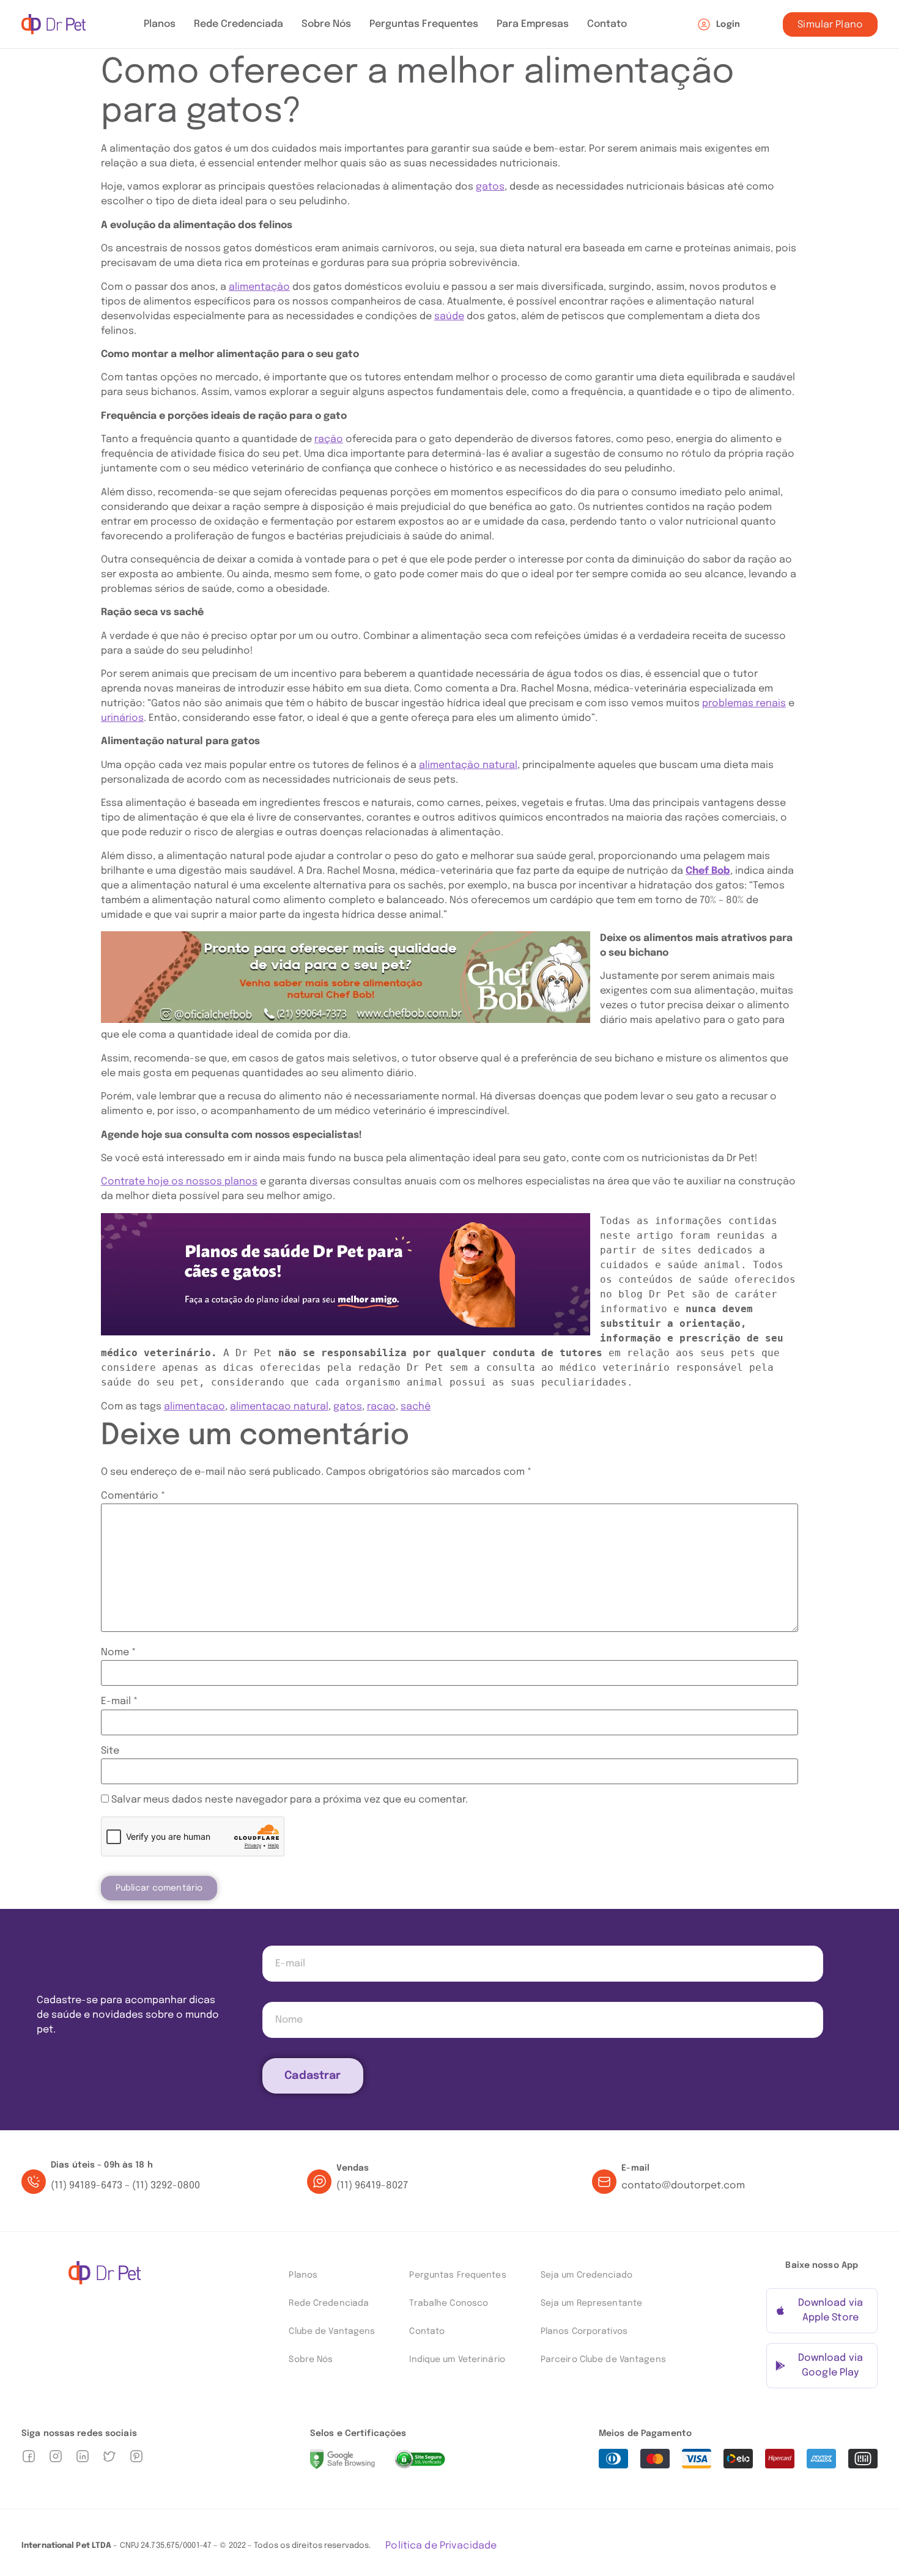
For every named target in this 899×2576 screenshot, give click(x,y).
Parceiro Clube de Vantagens (603, 2360)
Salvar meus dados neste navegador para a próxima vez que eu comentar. (290, 1800)
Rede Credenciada (239, 24)
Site (110, 1751)
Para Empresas (533, 24)
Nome (118, 1653)
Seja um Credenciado (586, 2275)
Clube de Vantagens (332, 2331)
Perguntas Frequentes (424, 24)
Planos (160, 24)
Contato (607, 24)
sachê (416, 1407)
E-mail (119, 1702)
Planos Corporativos (584, 2331)
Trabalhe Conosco (449, 2303)
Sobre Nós (326, 24)
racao (381, 1407)
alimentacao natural (279, 1407)
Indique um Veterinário (457, 2360)
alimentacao (194, 1407)
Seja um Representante (591, 2303)
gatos (348, 1407)
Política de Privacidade (441, 2546)
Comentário (133, 1496)
